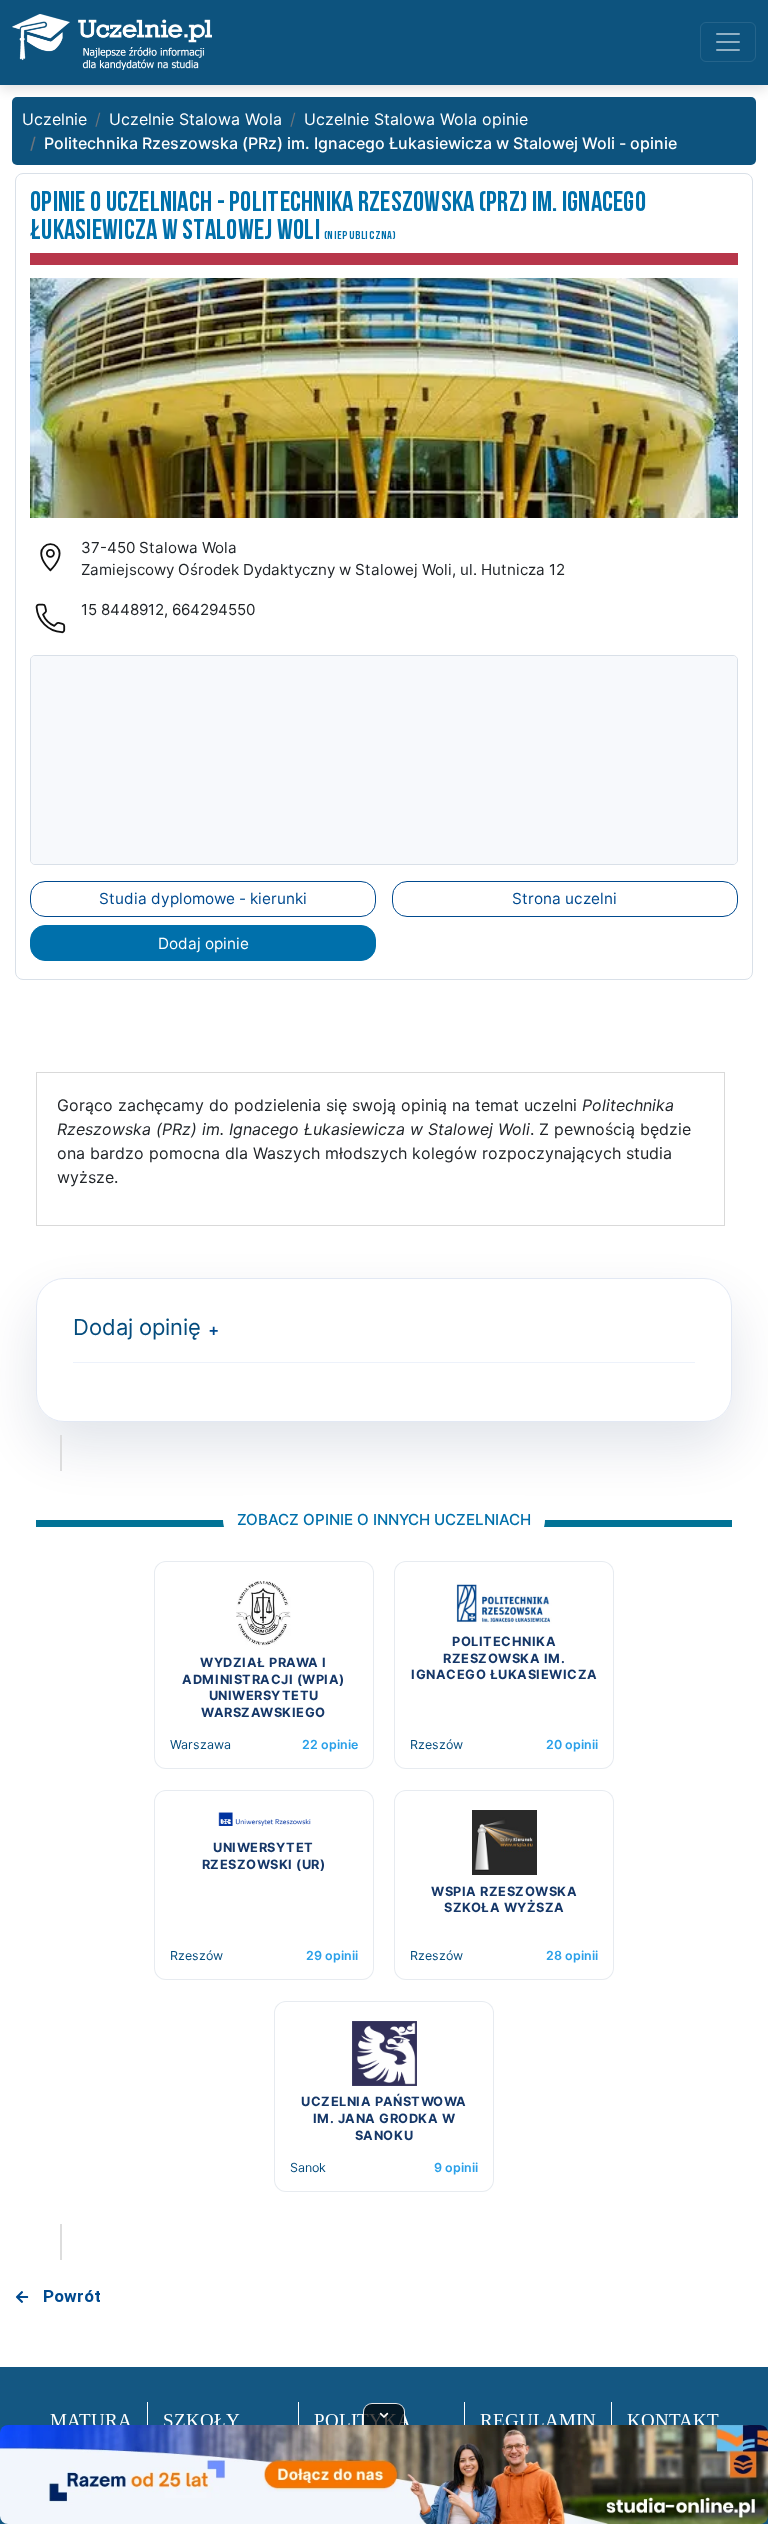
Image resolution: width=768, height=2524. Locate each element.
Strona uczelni (564, 898)
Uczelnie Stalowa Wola (195, 119)
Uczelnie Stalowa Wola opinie (416, 119)
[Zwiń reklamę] (384, 2414)
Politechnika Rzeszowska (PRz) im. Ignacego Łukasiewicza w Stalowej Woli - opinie (360, 143)
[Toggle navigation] (728, 42)
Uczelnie (54, 119)
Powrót (72, 2296)
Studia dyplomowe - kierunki (203, 898)
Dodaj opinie (203, 943)
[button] (209, 1330)
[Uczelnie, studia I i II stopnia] (112, 42)
